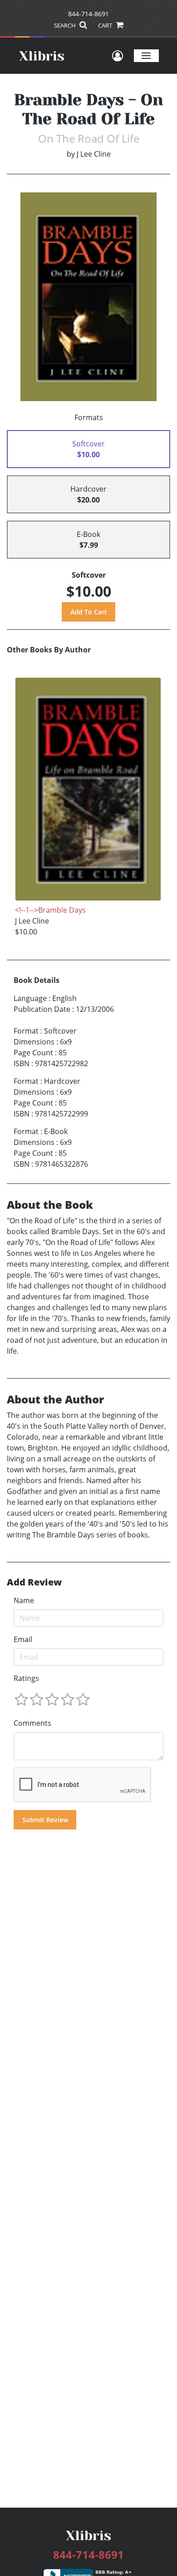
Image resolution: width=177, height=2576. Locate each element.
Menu (146, 55)
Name (24, 1600)
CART (106, 25)
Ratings (26, 1678)
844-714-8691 (88, 14)
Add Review (34, 1582)
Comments (32, 1723)
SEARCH (66, 25)
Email (23, 1639)
